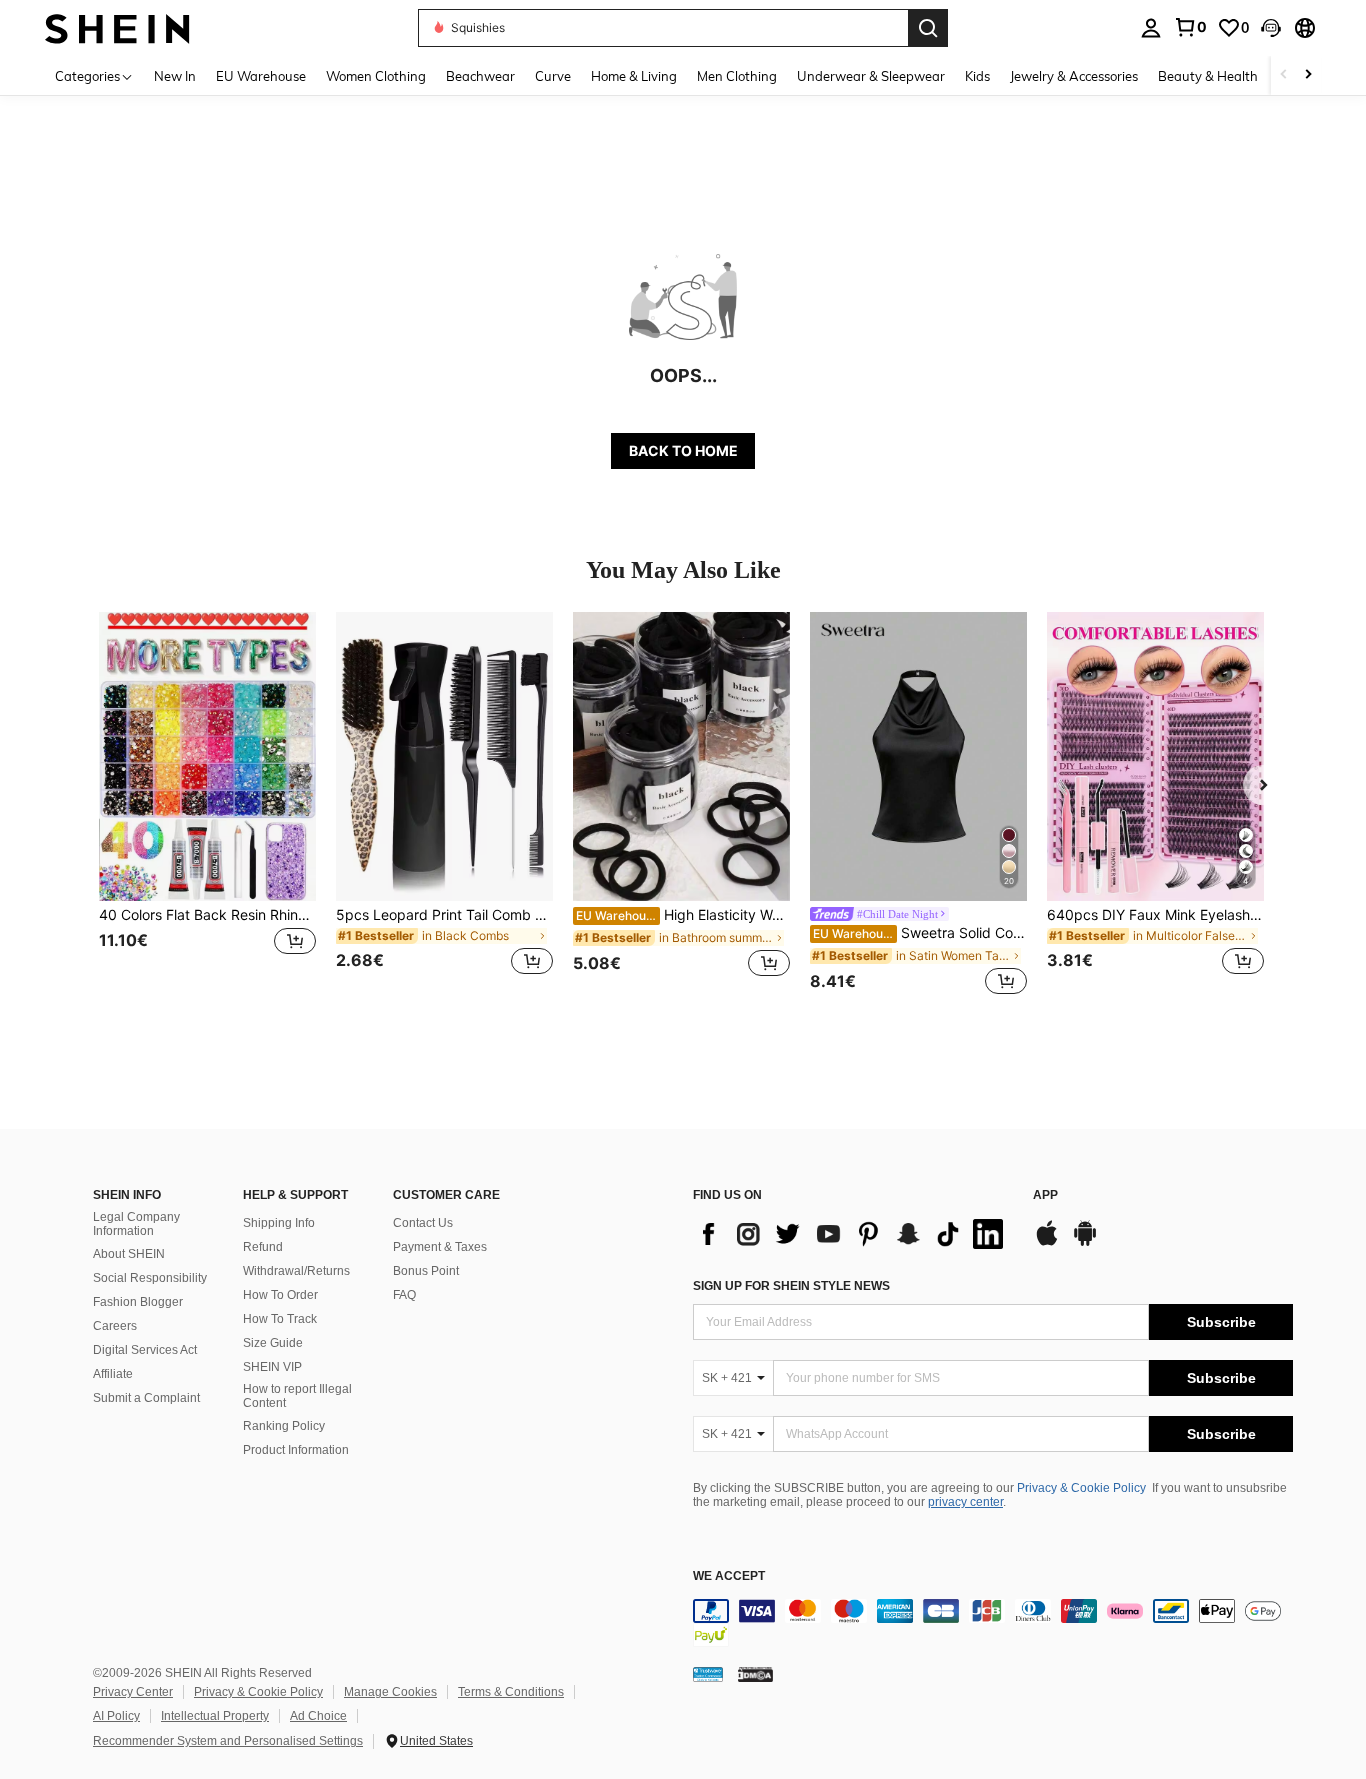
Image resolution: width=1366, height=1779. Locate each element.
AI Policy (116, 1716)
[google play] (1085, 1243)
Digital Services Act (145, 1350)
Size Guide (273, 1343)
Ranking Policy (284, 1426)
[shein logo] (117, 27)
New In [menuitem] (175, 76)
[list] (853, 1234)
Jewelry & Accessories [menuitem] (1074, 76)
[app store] (1047, 1243)
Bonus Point (426, 1271)
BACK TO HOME (683, 450)
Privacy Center (133, 1692)
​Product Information (296, 1450)
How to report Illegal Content (297, 1396)
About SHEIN (129, 1254)
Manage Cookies (390, 1692)
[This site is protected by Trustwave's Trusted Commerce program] (708, 1673)
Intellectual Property (215, 1716)
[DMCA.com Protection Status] (755, 1673)
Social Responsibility (150, 1278)
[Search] (928, 28)
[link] (1190, 27)
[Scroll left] (1284, 75)
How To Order (280, 1295)
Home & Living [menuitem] (634, 76)
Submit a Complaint (146, 1398)
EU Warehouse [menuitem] (261, 76)
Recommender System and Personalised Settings (228, 1741)
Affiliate (113, 1374)
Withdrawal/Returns (296, 1271)
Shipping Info (279, 1223)
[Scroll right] (1308, 75)
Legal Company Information (136, 1224)
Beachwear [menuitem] (480, 76)
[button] (1271, 28)
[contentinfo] (993, 1623)
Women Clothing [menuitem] (376, 76)
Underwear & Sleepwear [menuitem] (871, 76)
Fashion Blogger (138, 1302)
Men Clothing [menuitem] (737, 76)
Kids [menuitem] (977, 76)
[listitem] (207, 805)
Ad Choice (318, 1716)
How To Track (280, 1319)
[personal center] (1151, 28)
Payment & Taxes (440, 1247)
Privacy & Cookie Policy (1081, 1488)
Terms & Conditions (511, 1692)
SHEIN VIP (272, 1367)
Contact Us (423, 1223)
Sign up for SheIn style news (791, 1286)
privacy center (965, 1502)
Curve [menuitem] (553, 76)
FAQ (404, 1295)
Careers (115, 1326)
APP (1045, 1195)
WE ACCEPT (729, 1576)
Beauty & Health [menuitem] (1208, 76)
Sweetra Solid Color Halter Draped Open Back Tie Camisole (920, 933)
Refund (263, 1247)
